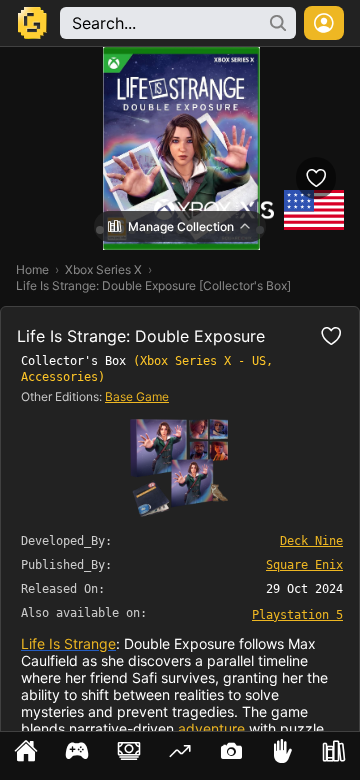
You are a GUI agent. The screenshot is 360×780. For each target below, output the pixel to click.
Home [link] (32, 269)
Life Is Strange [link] (68, 643)
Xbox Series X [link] (103, 269)
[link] (297, 614)
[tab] (25, 756)
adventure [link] (211, 728)
